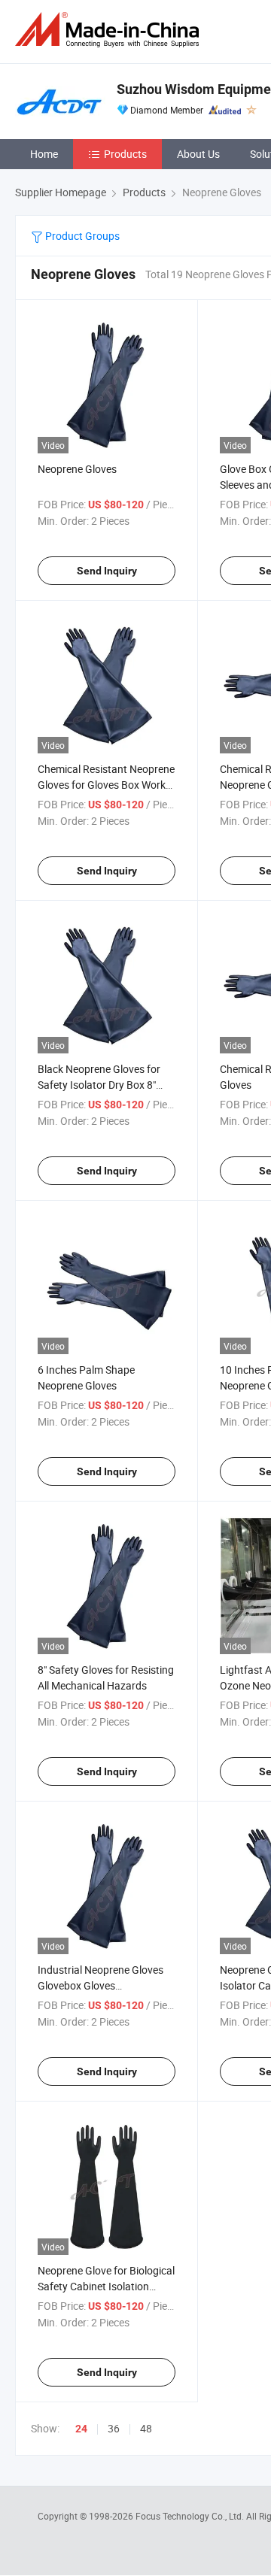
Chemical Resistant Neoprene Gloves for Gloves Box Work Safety (106, 785)
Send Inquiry (107, 571)
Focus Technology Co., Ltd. (191, 2516)
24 (81, 2429)
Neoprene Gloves (77, 469)
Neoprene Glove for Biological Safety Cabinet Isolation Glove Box (106, 2286)
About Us (198, 154)
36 (114, 2428)
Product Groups (81, 236)
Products (125, 154)
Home (44, 154)
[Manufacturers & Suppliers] (110, 30)
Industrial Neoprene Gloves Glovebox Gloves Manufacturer (100, 1985)
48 (146, 2428)
